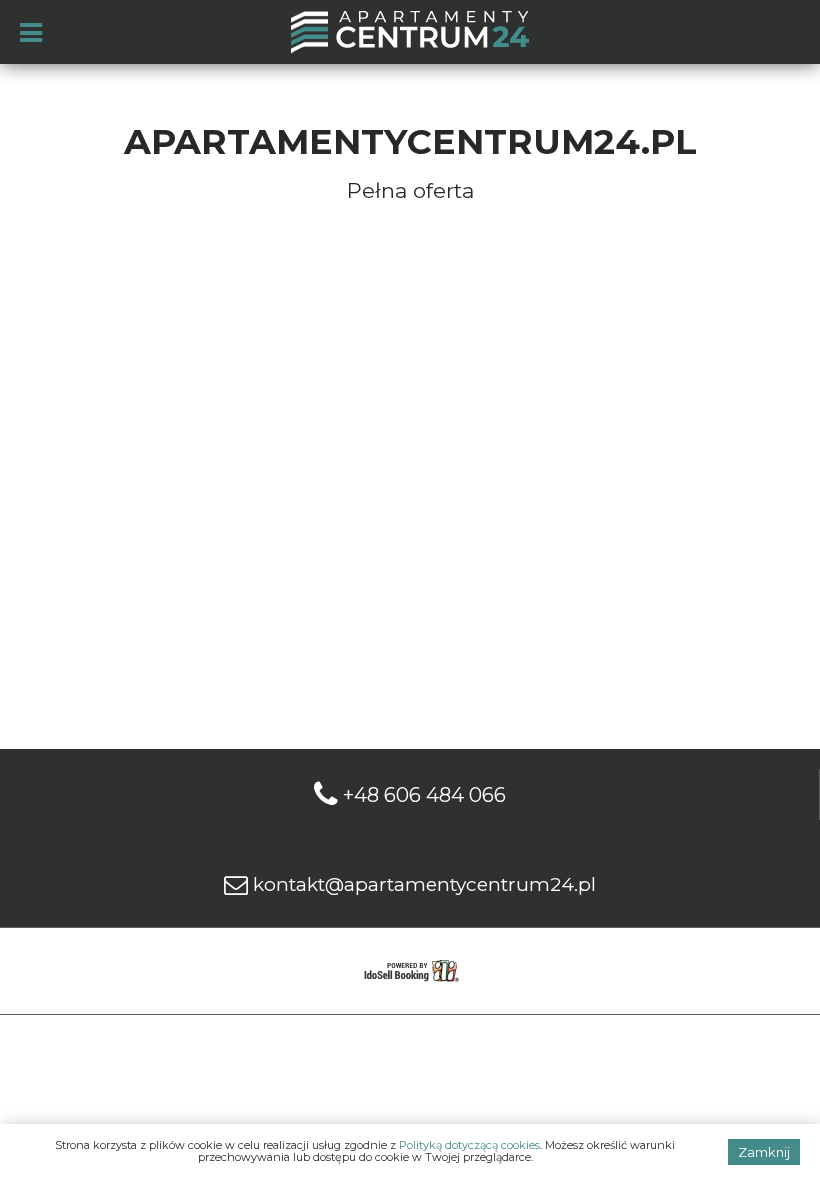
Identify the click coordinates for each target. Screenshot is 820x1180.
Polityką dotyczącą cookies (469, 1145)
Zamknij (764, 1152)
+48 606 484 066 (424, 795)
